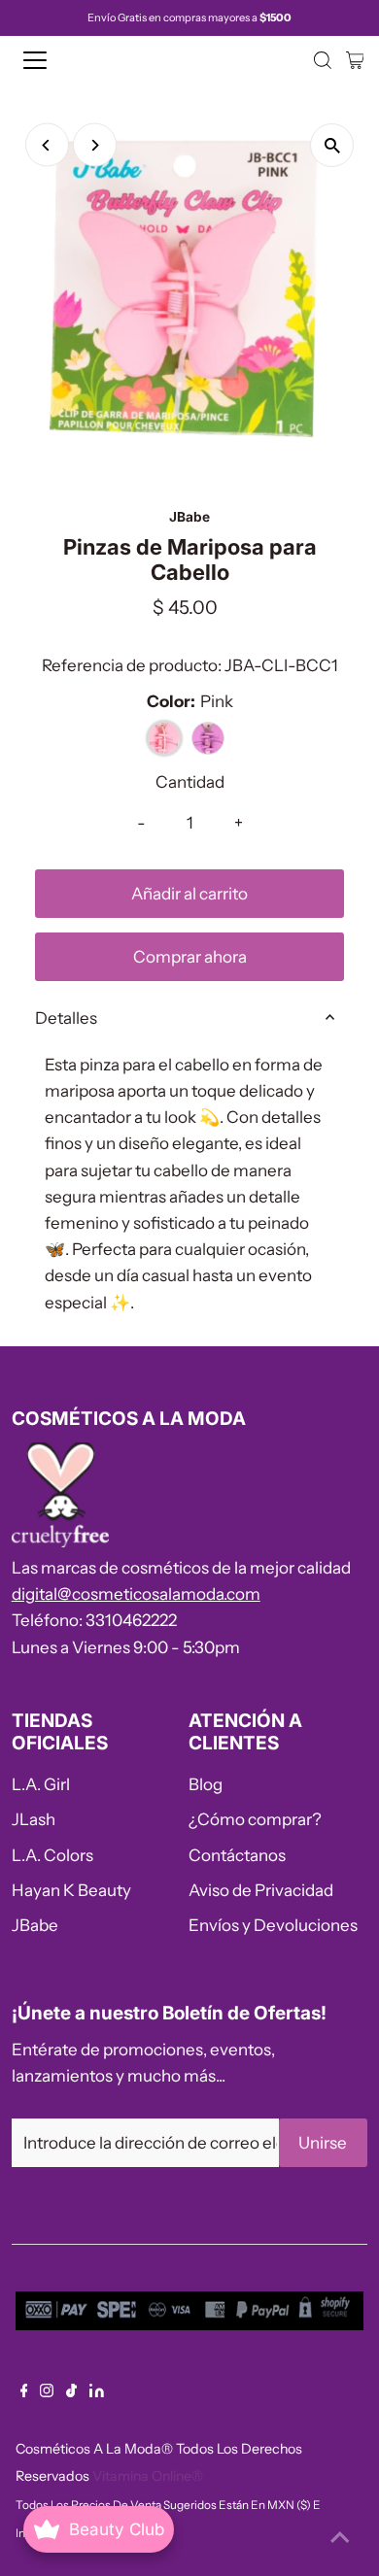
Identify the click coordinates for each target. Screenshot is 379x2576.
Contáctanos (237, 1855)
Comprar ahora (190, 957)
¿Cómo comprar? (255, 1819)
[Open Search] (323, 60)
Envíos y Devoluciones (273, 1925)
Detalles (66, 1018)
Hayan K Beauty (71, 1890)
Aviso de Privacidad (261, 1890)
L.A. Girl (41, 1784)
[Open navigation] (52, 60)
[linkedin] (97, 2391)
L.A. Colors (52, 1855)
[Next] (95, 145)
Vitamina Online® (148, 2476)
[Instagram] (47, 2391)
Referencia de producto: (132, 665)
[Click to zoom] (332, 145)
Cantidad (190, 782)
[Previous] (47, 145)
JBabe (35, 1925)
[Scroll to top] (340, 2537)
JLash (34, 1819)
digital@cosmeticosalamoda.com (136, 1594)
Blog (206, 1784)
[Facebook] (24, 2391)
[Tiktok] (71, 2391)
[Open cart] (355, 60)
